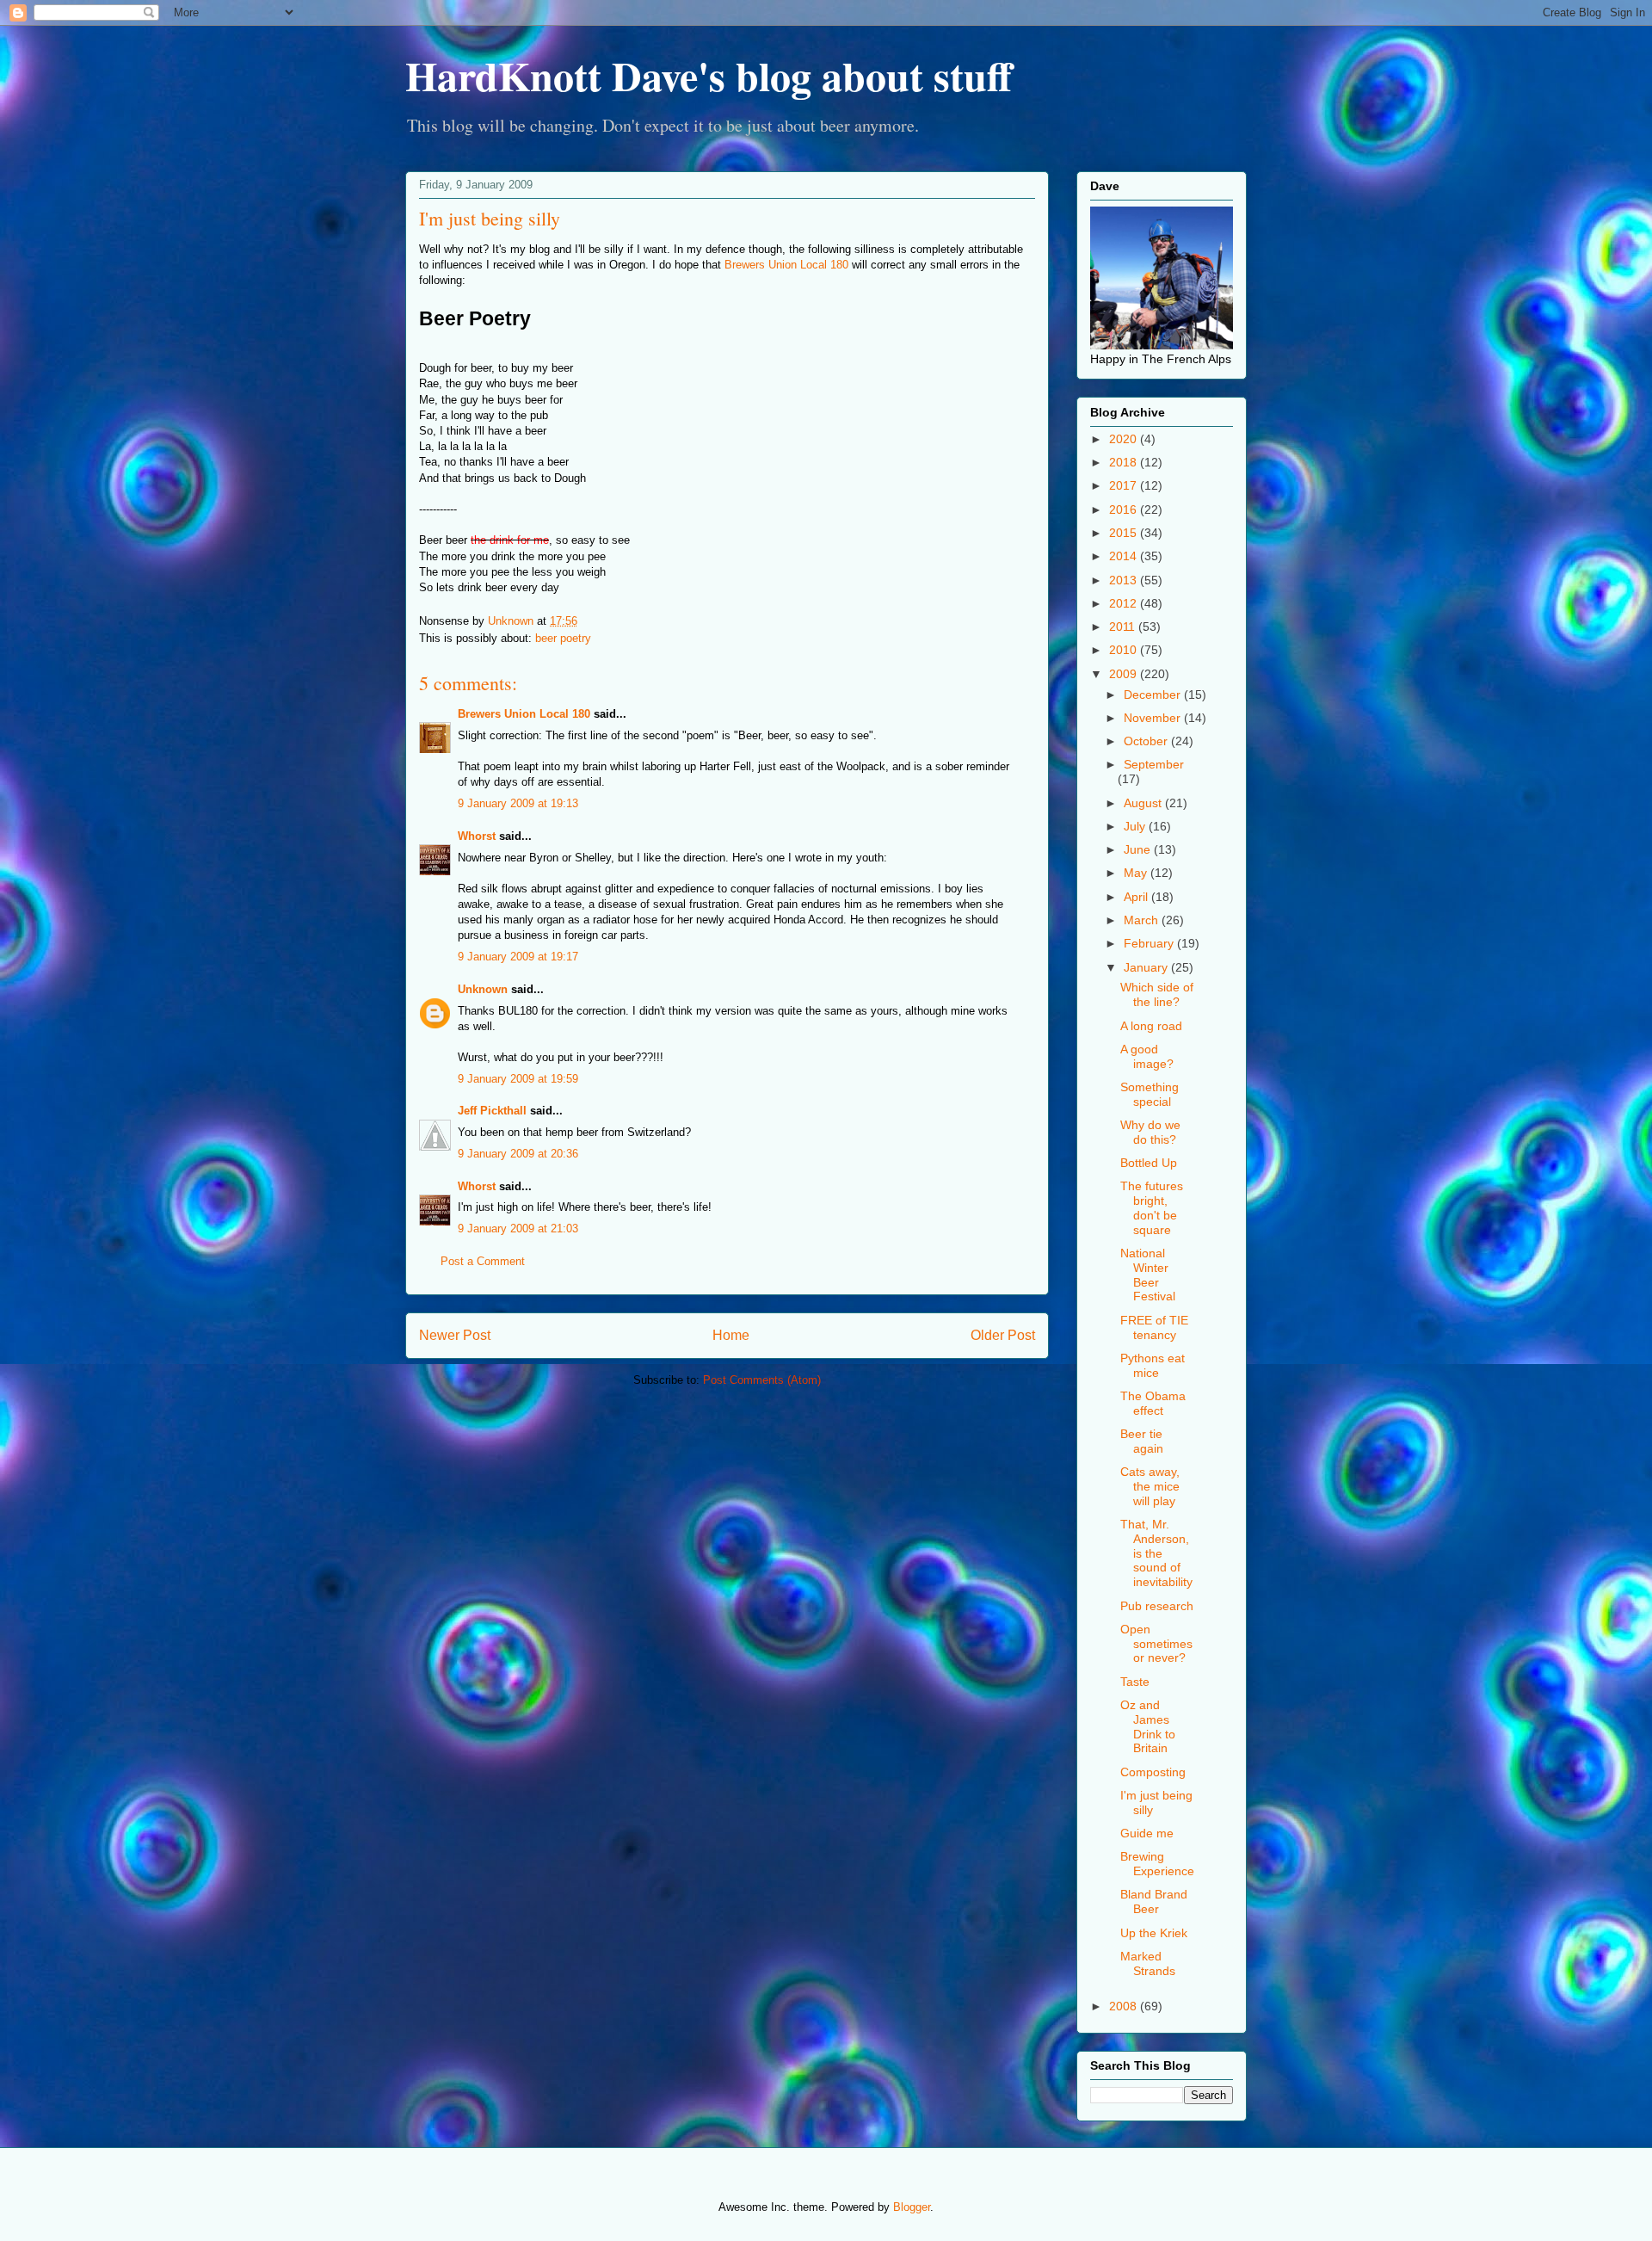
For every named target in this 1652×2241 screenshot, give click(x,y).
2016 (1125, 509)
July (1136, 826)
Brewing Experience (1157, 1864)
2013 (1125, 580)
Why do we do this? (1150, 1132)
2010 (1125, 650)
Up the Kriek (1154, 1933)
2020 (1125, 439)
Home (731, 1335)
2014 (1125, 556)
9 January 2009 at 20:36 (518, 1154)
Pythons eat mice (1153, 1365)
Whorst (477, 836)
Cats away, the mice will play (1150, 1486)
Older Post (1003, 1335)
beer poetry (563, 638)
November (1154, 718)
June (1139, 849)
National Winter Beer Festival (1148, 1275)
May (1137, 873)
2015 (1125, 533)
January (1147, 967)
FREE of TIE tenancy (1154, 1327)
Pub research (1157, 1606)
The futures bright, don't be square (1152, 1207)
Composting (1153, 1772)
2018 (1125, 462)
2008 (1125, 2006)
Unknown (483, 989)
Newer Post (455, 1335)
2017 (1125, 485)
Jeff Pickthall (492, 1111)
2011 (1124, 627)
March (1143, 920)
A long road (1151, 1026)
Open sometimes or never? (1156, 1644)
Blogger (912, 2207)
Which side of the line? (1157, 994)
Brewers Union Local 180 (786, 265)
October (1147, 741)
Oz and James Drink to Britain (1148, 1726)
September (1154, 764)
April (1137, 897)
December (1154, 695)
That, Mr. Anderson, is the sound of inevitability (1156, 1553)
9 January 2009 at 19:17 (518, 957)
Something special (1150, 1094)
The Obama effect (1153, 1403)
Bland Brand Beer (1154, 1901)
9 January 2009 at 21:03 (518, 1229)
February (1150, 943)
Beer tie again (1142, 1441)
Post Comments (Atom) (762, 1380)
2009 (1125, 674)
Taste (1135, 1682)
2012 (1125, 603)
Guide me (1147, 1833)
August (1144, 803)
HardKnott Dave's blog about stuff (709, 75)
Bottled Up (1149, 1163)
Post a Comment (483, 1261)
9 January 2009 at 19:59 (518, 1079)
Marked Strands (1148, 1963)
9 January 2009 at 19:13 (518, 803)
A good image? (1147, 1056)
